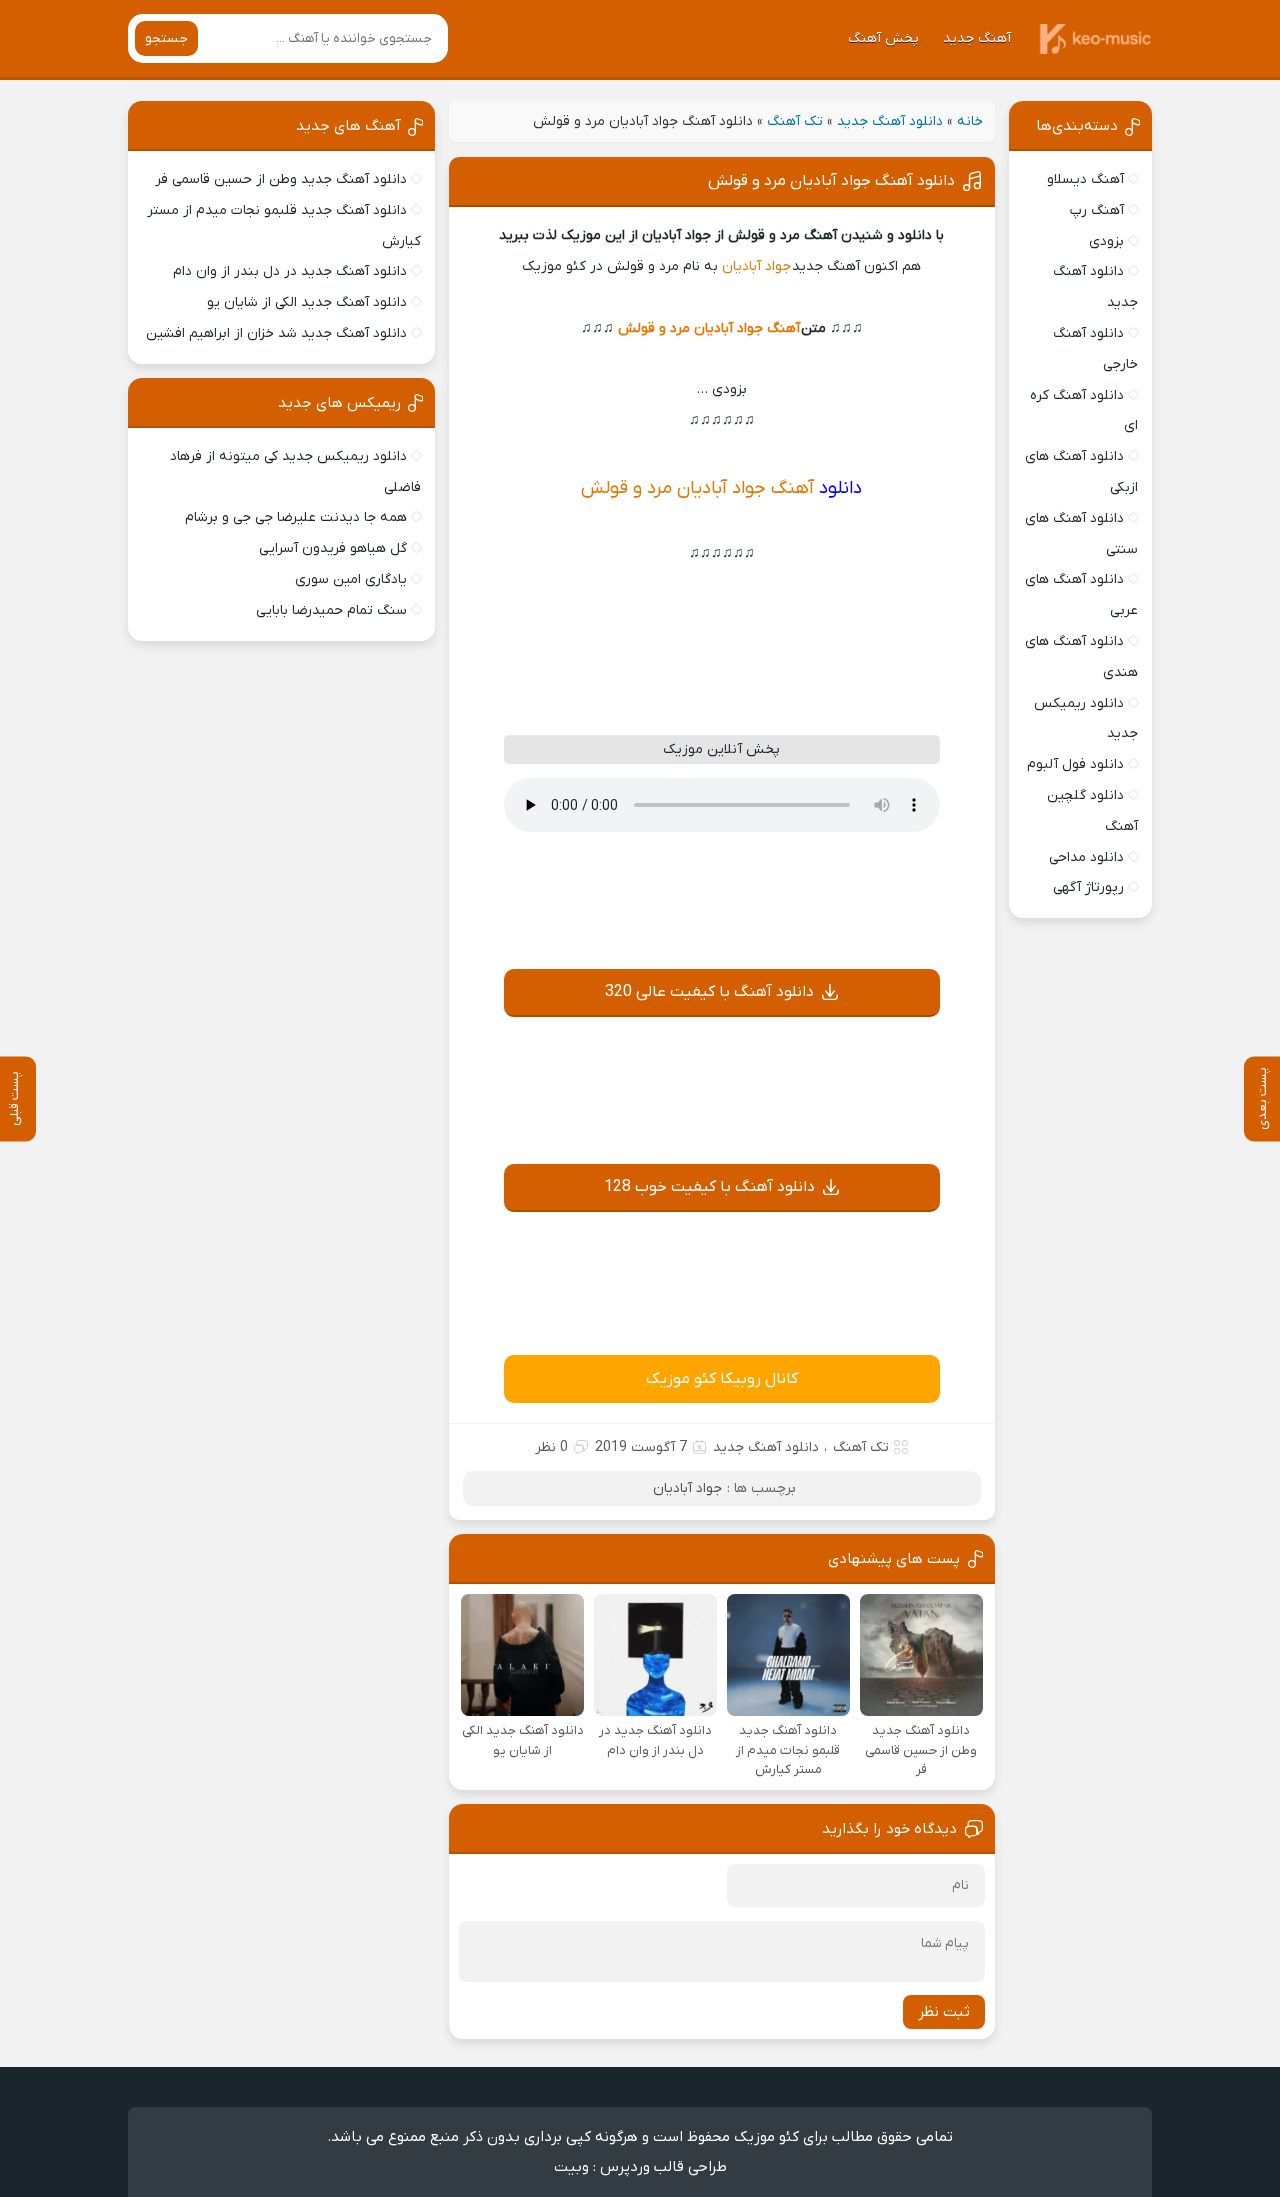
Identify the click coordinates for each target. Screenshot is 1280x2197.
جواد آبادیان (757, 266)
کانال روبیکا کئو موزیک (722, 1379)
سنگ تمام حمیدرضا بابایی (331, 610)
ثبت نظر (944, 2012)
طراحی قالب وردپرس (663, 2167)
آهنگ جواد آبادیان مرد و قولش (709, 328)
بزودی (1106, 241)
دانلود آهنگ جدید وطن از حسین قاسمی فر (281, 179)
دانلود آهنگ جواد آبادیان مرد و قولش (831, 181)
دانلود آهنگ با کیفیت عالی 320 (709, 992)
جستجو (166, 38)
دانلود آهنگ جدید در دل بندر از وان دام (290, 271)
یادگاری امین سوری (351, 579)
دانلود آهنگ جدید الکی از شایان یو (307, 302)
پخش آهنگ (883, 38)
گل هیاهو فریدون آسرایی (333, 548)
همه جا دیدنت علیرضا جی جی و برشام (296, 517)
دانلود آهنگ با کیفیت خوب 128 (709, 1187)
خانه (970, 121)
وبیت (571, 2167)
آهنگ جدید (977, 38)
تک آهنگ (795, 121)
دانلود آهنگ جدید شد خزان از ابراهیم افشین (276, 333)
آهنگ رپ (1097, 210)
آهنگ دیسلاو (1085, 179)
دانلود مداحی (1086, 857)
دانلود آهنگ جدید (890, 121)
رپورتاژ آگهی (1088, 887)
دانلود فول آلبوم (1075, 764)
